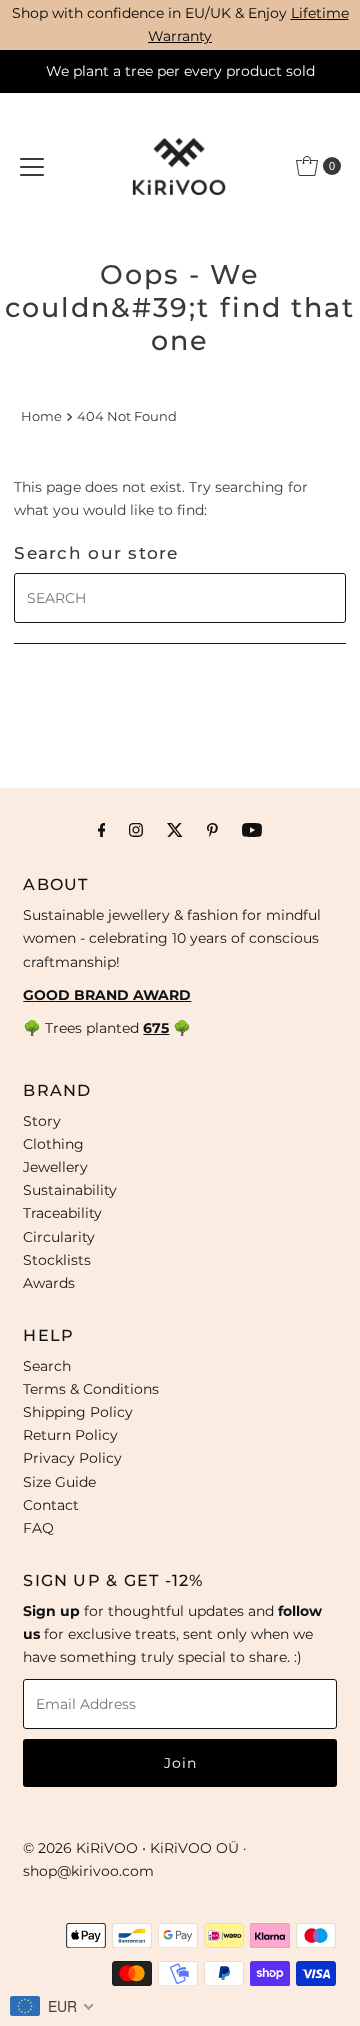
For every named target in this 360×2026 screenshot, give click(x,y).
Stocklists (57, 1260)
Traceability (62, 1213)
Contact (51, 1505)
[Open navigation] (32, 166)
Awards (49, 1283)
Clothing (53, 1144)
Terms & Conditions (91, 1389)
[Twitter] (175, 829)
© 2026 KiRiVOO (80, 1848)
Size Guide (59, 1482)
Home (41, 416)
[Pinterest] (212, 829)
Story (42, 1121)
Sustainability (70, 1190)
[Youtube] (252, 829)
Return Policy (70, 1435)
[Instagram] (136, 829)
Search (47, 1366)
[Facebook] (102, 829)
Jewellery (55, 1167)
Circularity (59, 1237)
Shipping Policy (78, 1412)
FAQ (38, 1528)
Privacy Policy (72, 1458)
